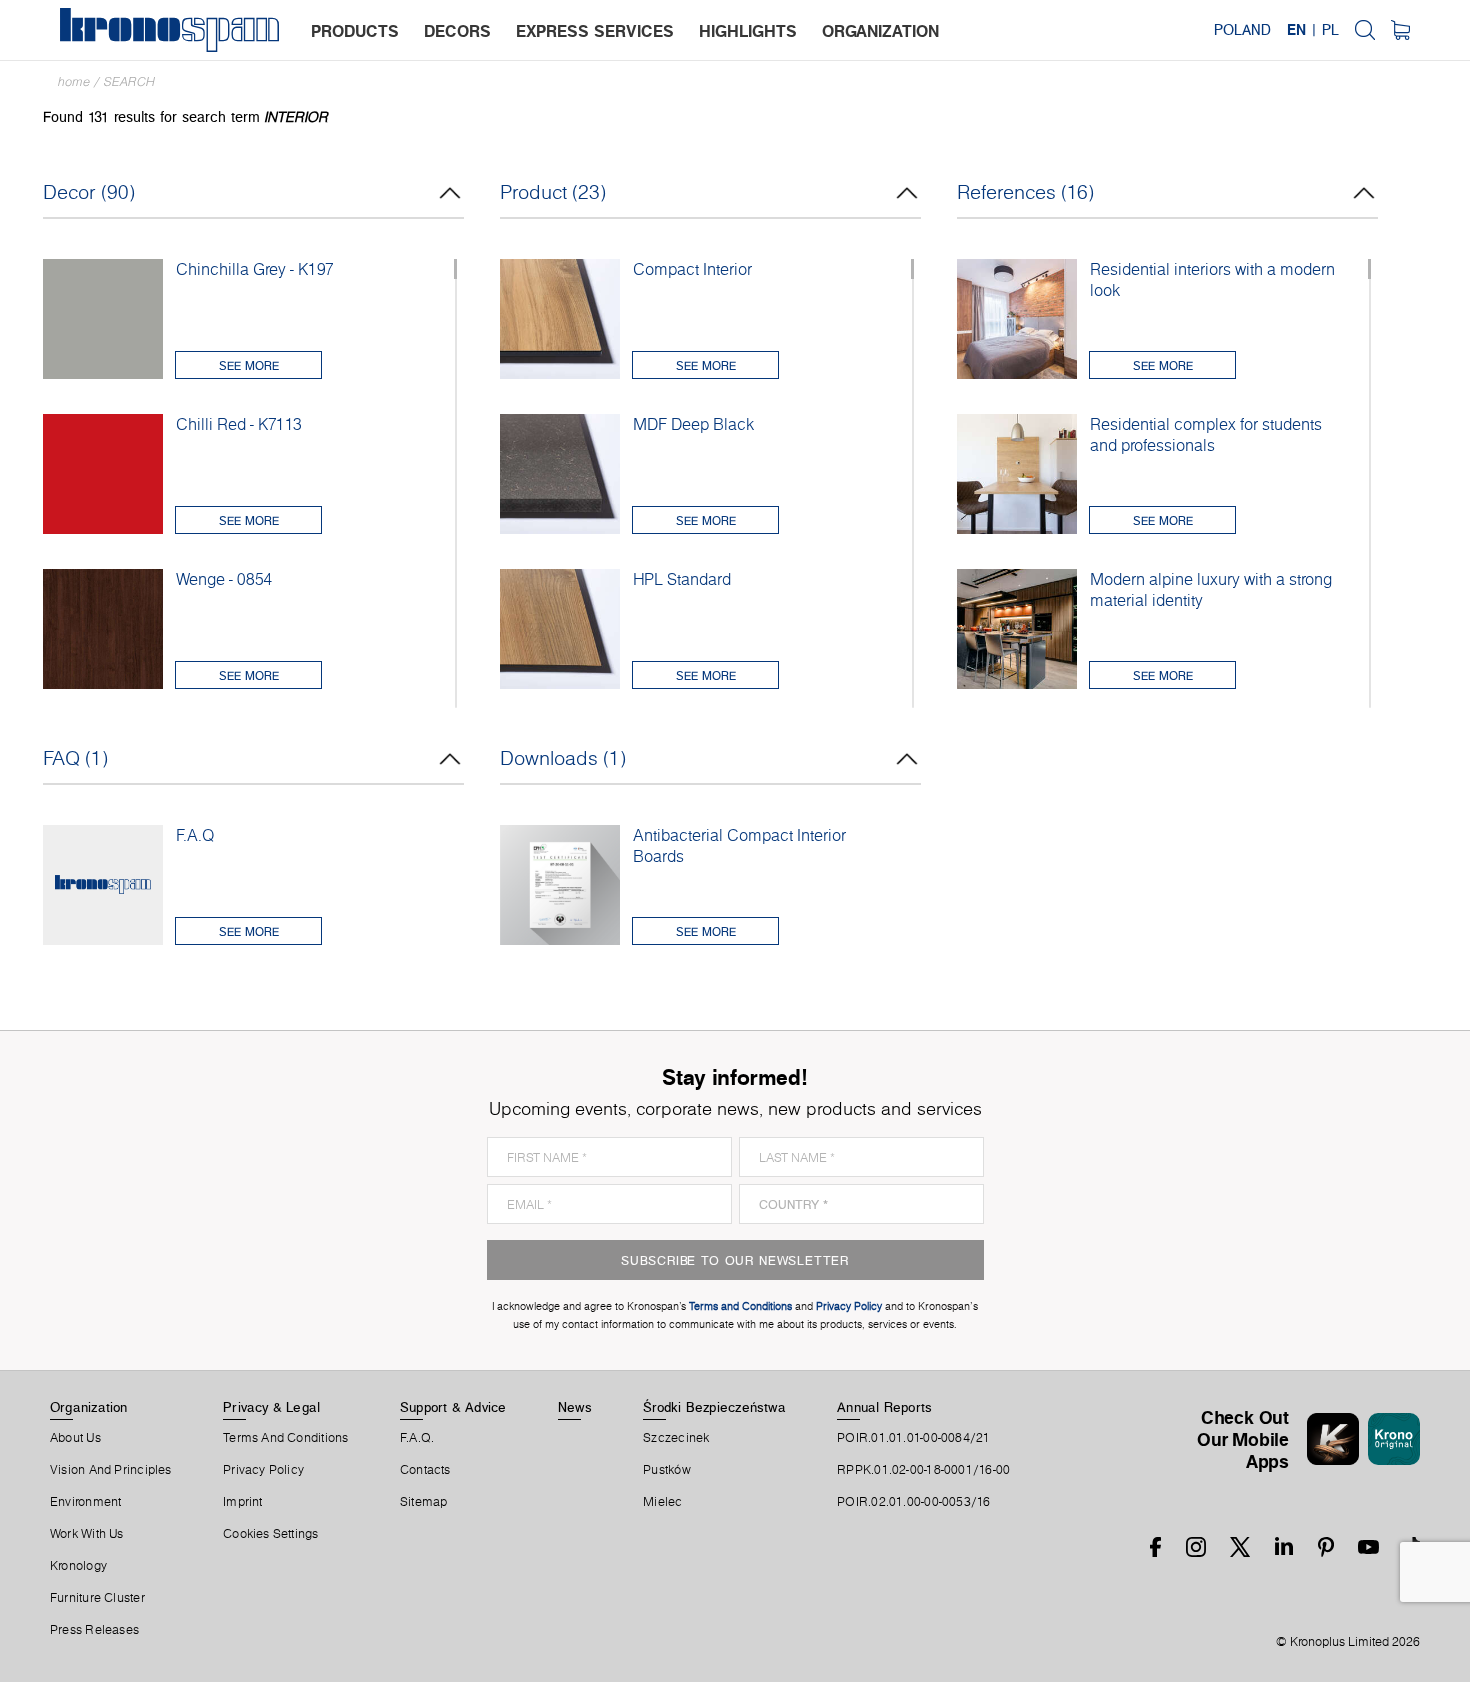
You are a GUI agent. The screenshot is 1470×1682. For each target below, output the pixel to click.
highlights (748, 31)
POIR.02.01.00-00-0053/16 (913, 1502)
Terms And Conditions (285, 1438)
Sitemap (424, 1502)
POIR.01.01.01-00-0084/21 (913, 1438)
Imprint (243, 1502)
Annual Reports (884, 1407)
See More (249, 365)
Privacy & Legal (271, 1407)
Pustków (667, 1470)
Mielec (662, 1502)
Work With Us (87, 1534)
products (355, 31)
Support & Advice (453, 1407)
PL (1330, 30)
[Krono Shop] (1400, 30)
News (575, 1407)
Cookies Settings (271, 1534)
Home (74, 81)
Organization (89, 1407)
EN (1296, 30)
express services (595, 31)
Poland (1242, 30)
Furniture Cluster (97, 1598)
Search (129, 81)
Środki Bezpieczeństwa (714, 1407)
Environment (85, 1502)
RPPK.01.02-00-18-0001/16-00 (923, 1470)
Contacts (425, 1470)
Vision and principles (111, 1470)
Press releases (94, 1630)
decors (457, 31)
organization (880, 31)
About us (75, 1438)
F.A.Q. (417, 1438)
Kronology (78, 1566)
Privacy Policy (263, 1470)
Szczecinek (676, 1438)
